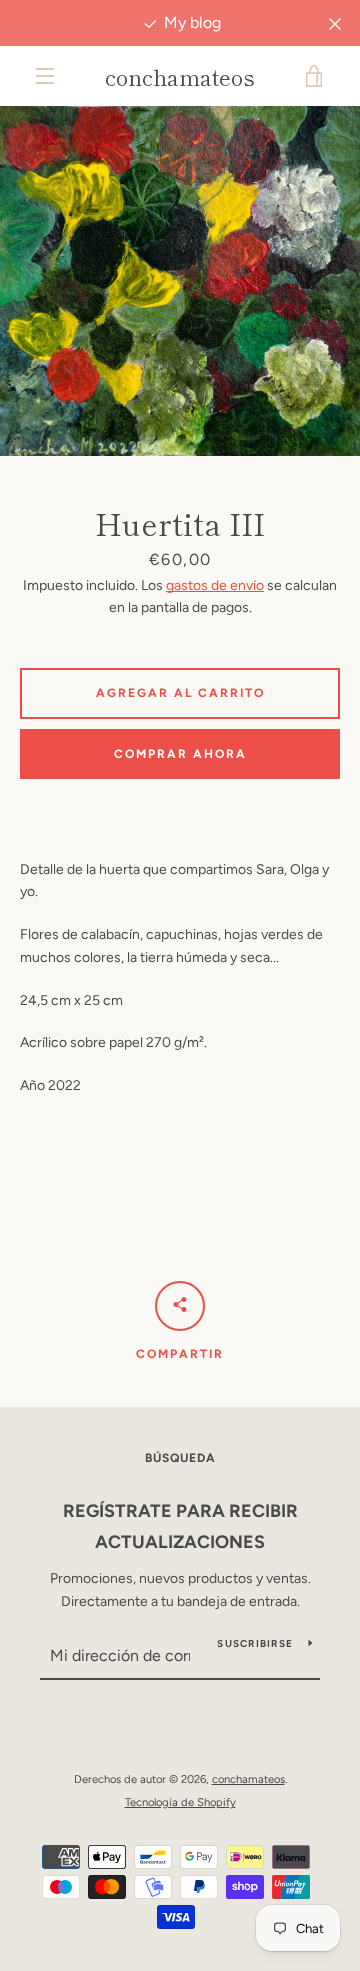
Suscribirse (255, 1643)
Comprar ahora (180, 754)
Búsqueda (180, 1458)
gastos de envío (215, 585)
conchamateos (180, 76)
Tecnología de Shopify (180, 1802)
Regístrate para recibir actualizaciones (180, 1526)
